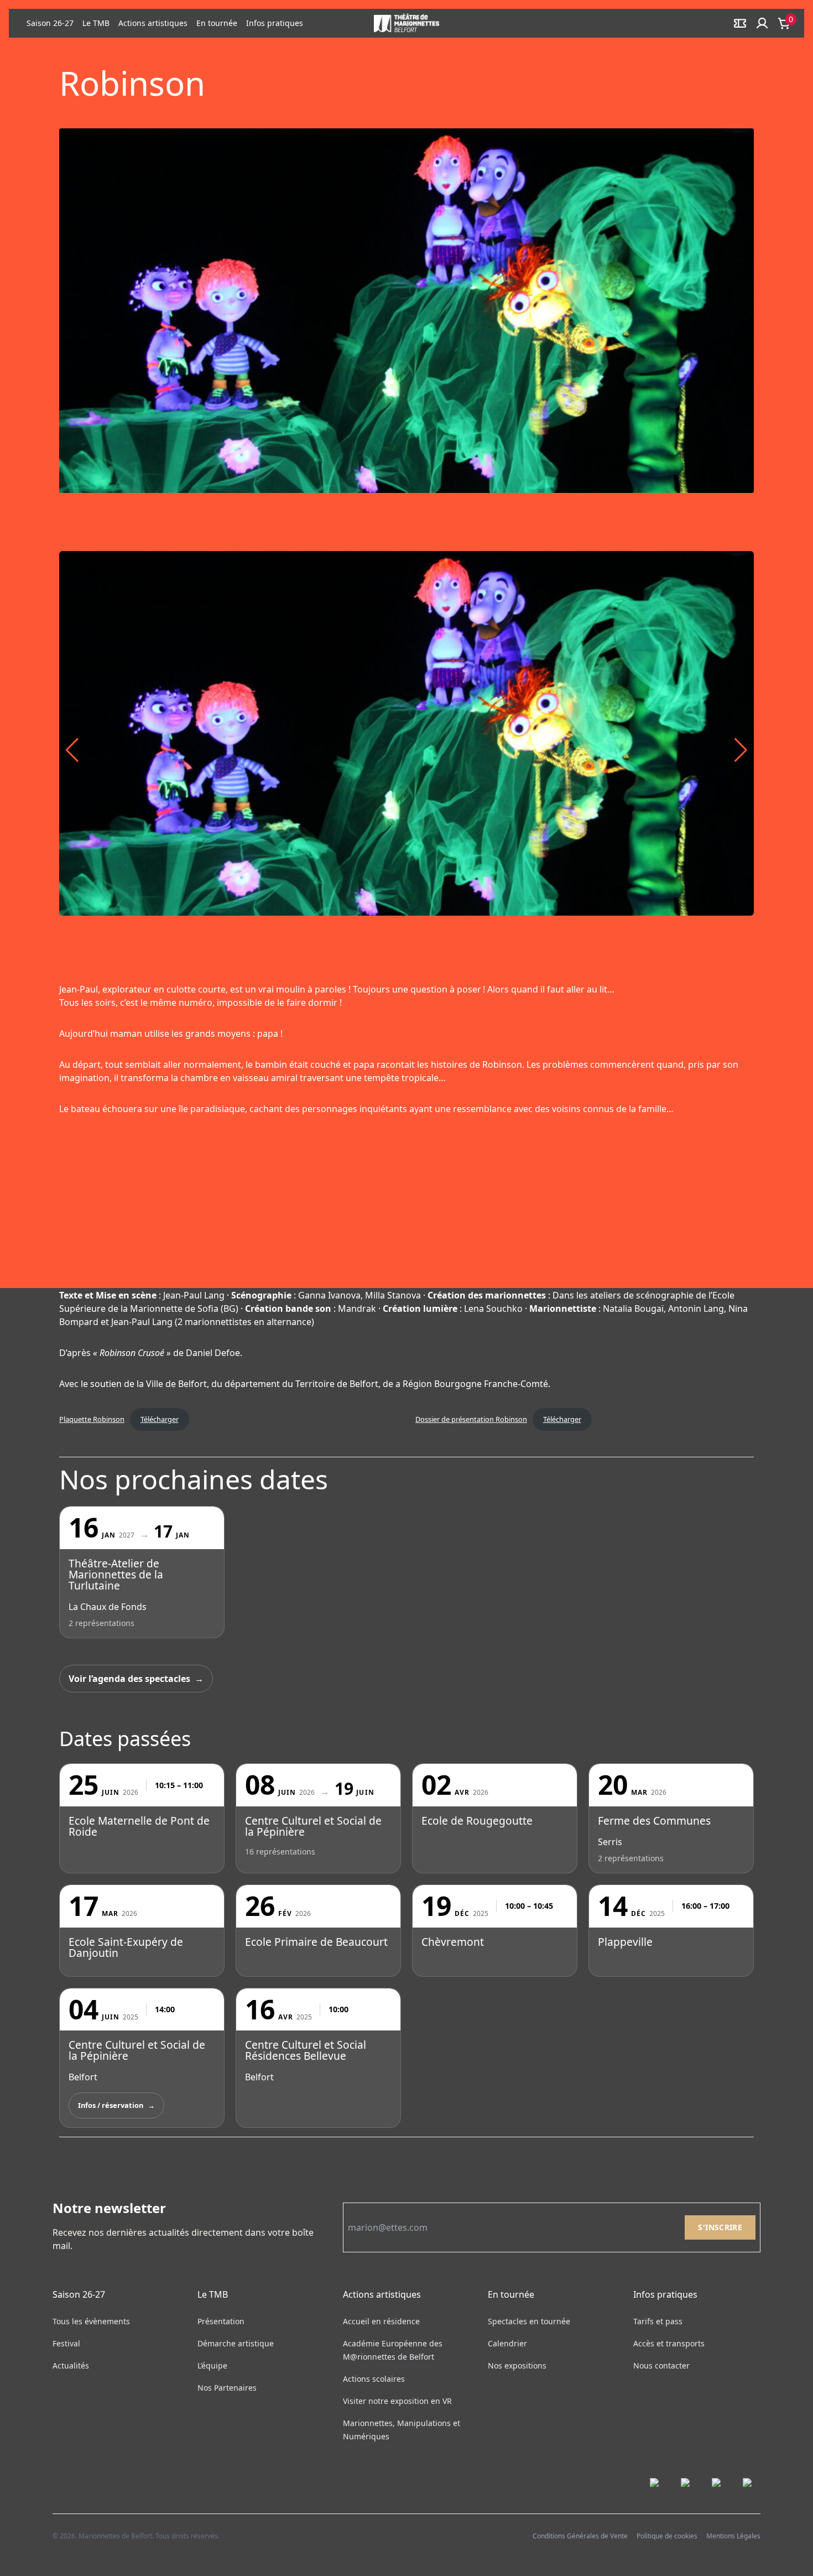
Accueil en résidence (381, 2321)
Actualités (71, 2365)
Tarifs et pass (658, 2321)
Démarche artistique (236, 2343)
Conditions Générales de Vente (580, 2536)
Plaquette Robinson (92, 1419)
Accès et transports (669, 2343)
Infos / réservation (111, 2105)
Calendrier (507, 2343)
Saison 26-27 (50, 23)
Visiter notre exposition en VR (397, 2401)
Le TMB (96, 23)
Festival (66, 2343)
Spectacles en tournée (529, 2321)
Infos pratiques (275, 23)
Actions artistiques (153, 23)
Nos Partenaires (227, 2388)
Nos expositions (517, 2365)
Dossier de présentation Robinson (471, 1419)
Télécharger (160, 1419)
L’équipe (212, 2365)
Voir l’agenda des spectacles (129, 1679)
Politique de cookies (667, 2536)
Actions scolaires (374, 2379)
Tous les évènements (91, 2321)
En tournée (217, 23)
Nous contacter (661, 2365)
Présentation (221, 2321)
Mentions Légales (733, 2536)
